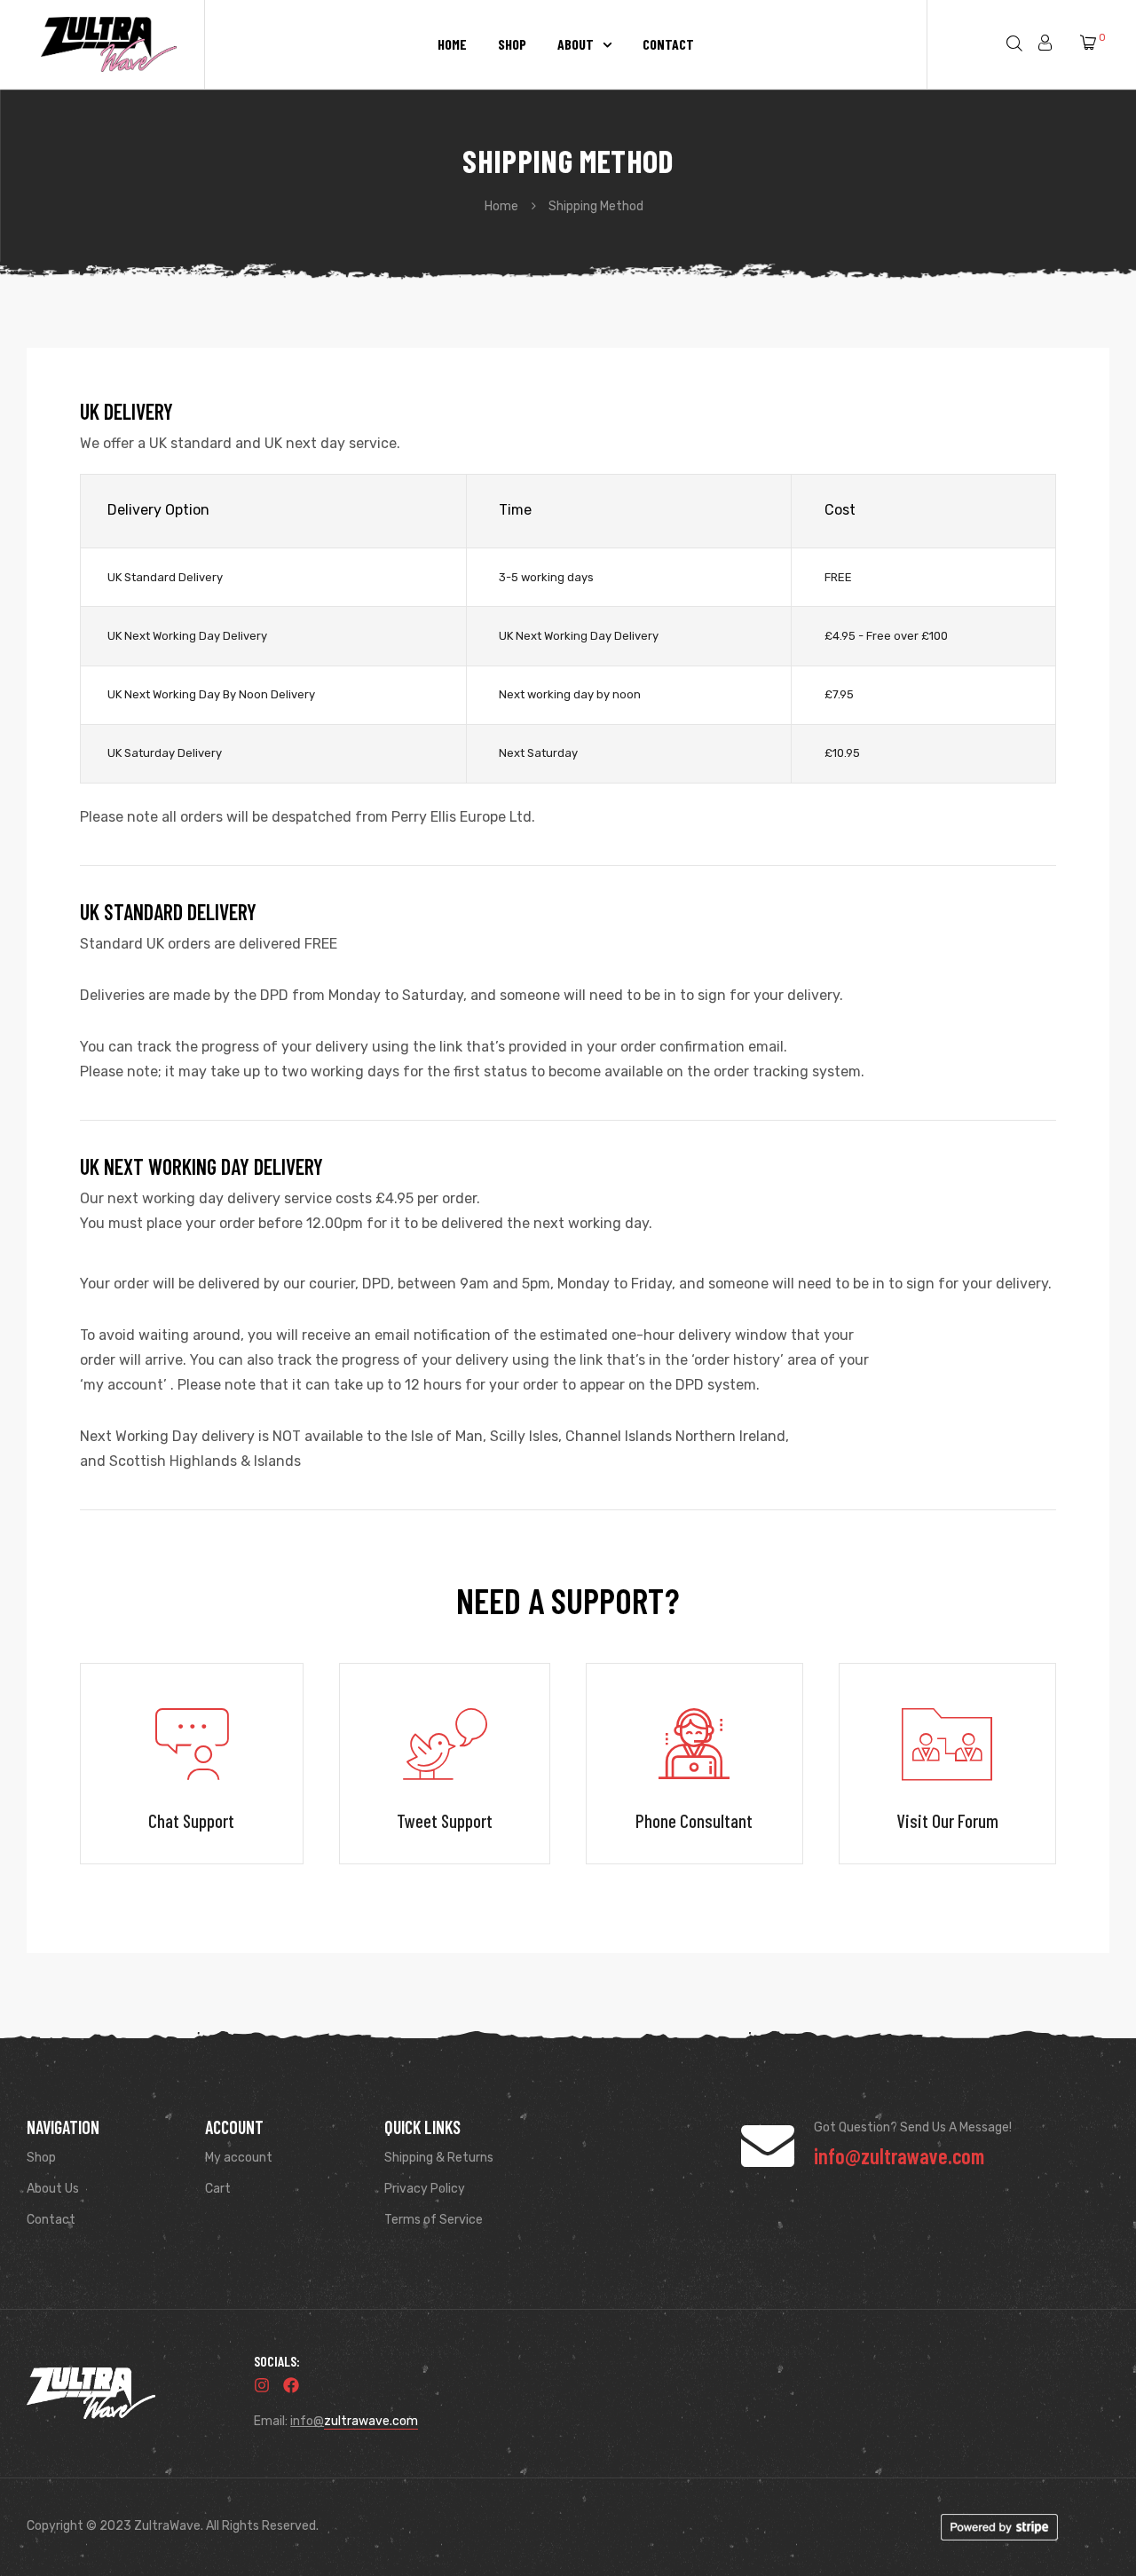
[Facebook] (291, 2385)
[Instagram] (262, 2385)
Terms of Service (434, 2220)
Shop (512, 44)
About (576, 44)
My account (239, 2158)
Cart (218, 2189)
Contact (668, 44)
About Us (53, 2189)
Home (452, 44)
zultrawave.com (371, 2421)
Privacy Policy (425, 2189)
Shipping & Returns (439, 2158)
